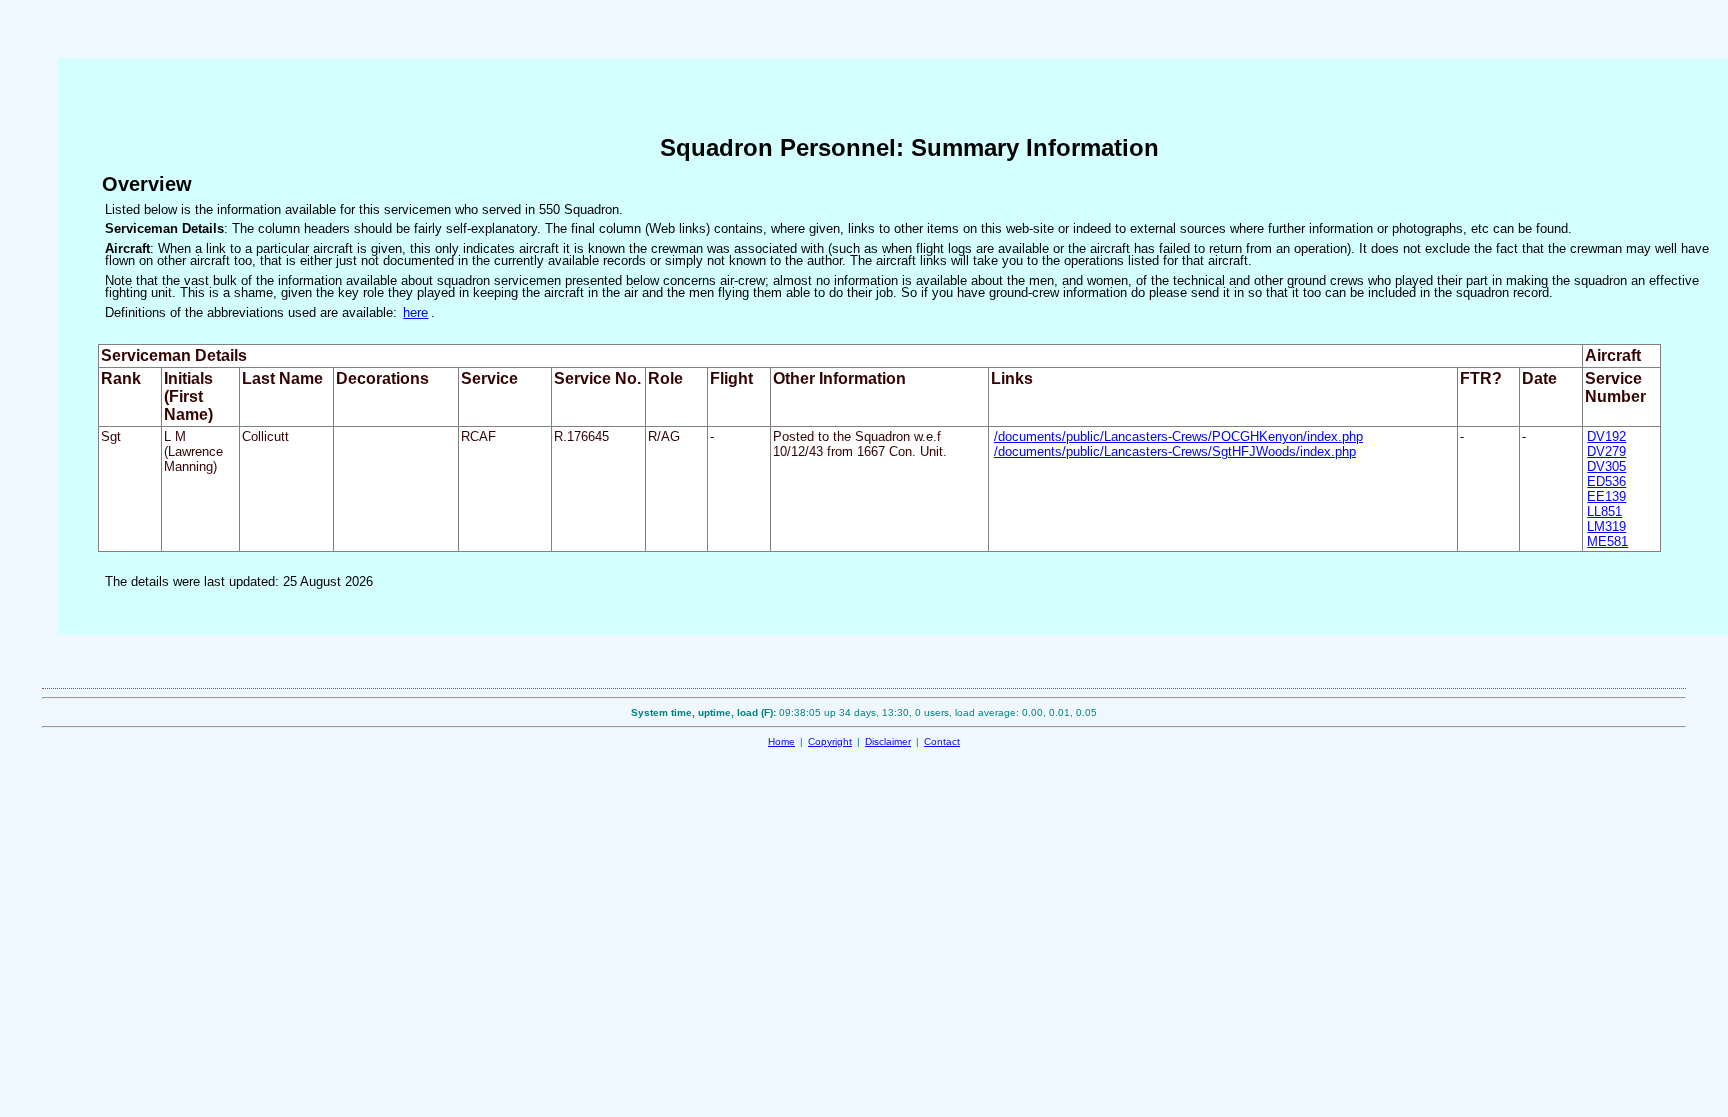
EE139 (1606, 496)
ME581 (1607, 541)
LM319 (1606, 526)
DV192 (1606, 436)
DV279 (1606, 451)
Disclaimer (888, 741)
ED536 (1606, 481)
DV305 (1606, 466)
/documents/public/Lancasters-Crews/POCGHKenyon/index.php (1178, 436)
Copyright (830, 741)
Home (781, 741)
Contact (942, 741)
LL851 (1604, 511)
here (415, 312)
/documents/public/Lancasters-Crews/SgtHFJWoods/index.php (1175, 451)
